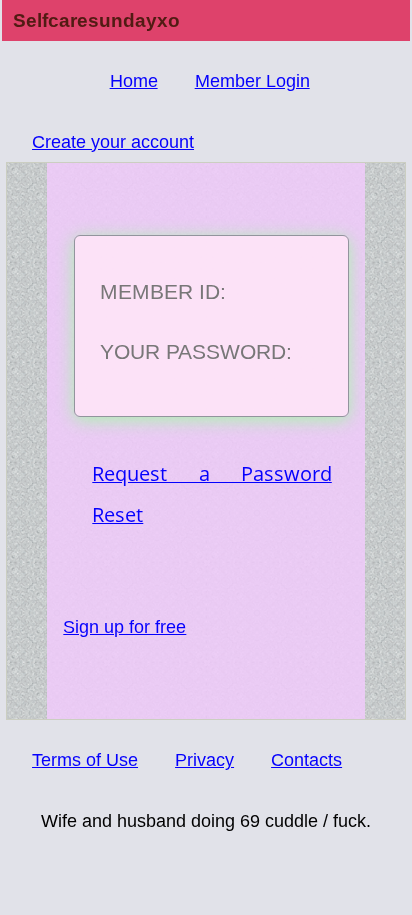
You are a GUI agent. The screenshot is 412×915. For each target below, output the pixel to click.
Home (134, 81)
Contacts (306, 760)
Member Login (252, 81)
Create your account (113, 142)
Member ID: (163, 291)
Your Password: (196, 351)
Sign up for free (124, 627)
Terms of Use (85, 760)
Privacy (204, 760)
